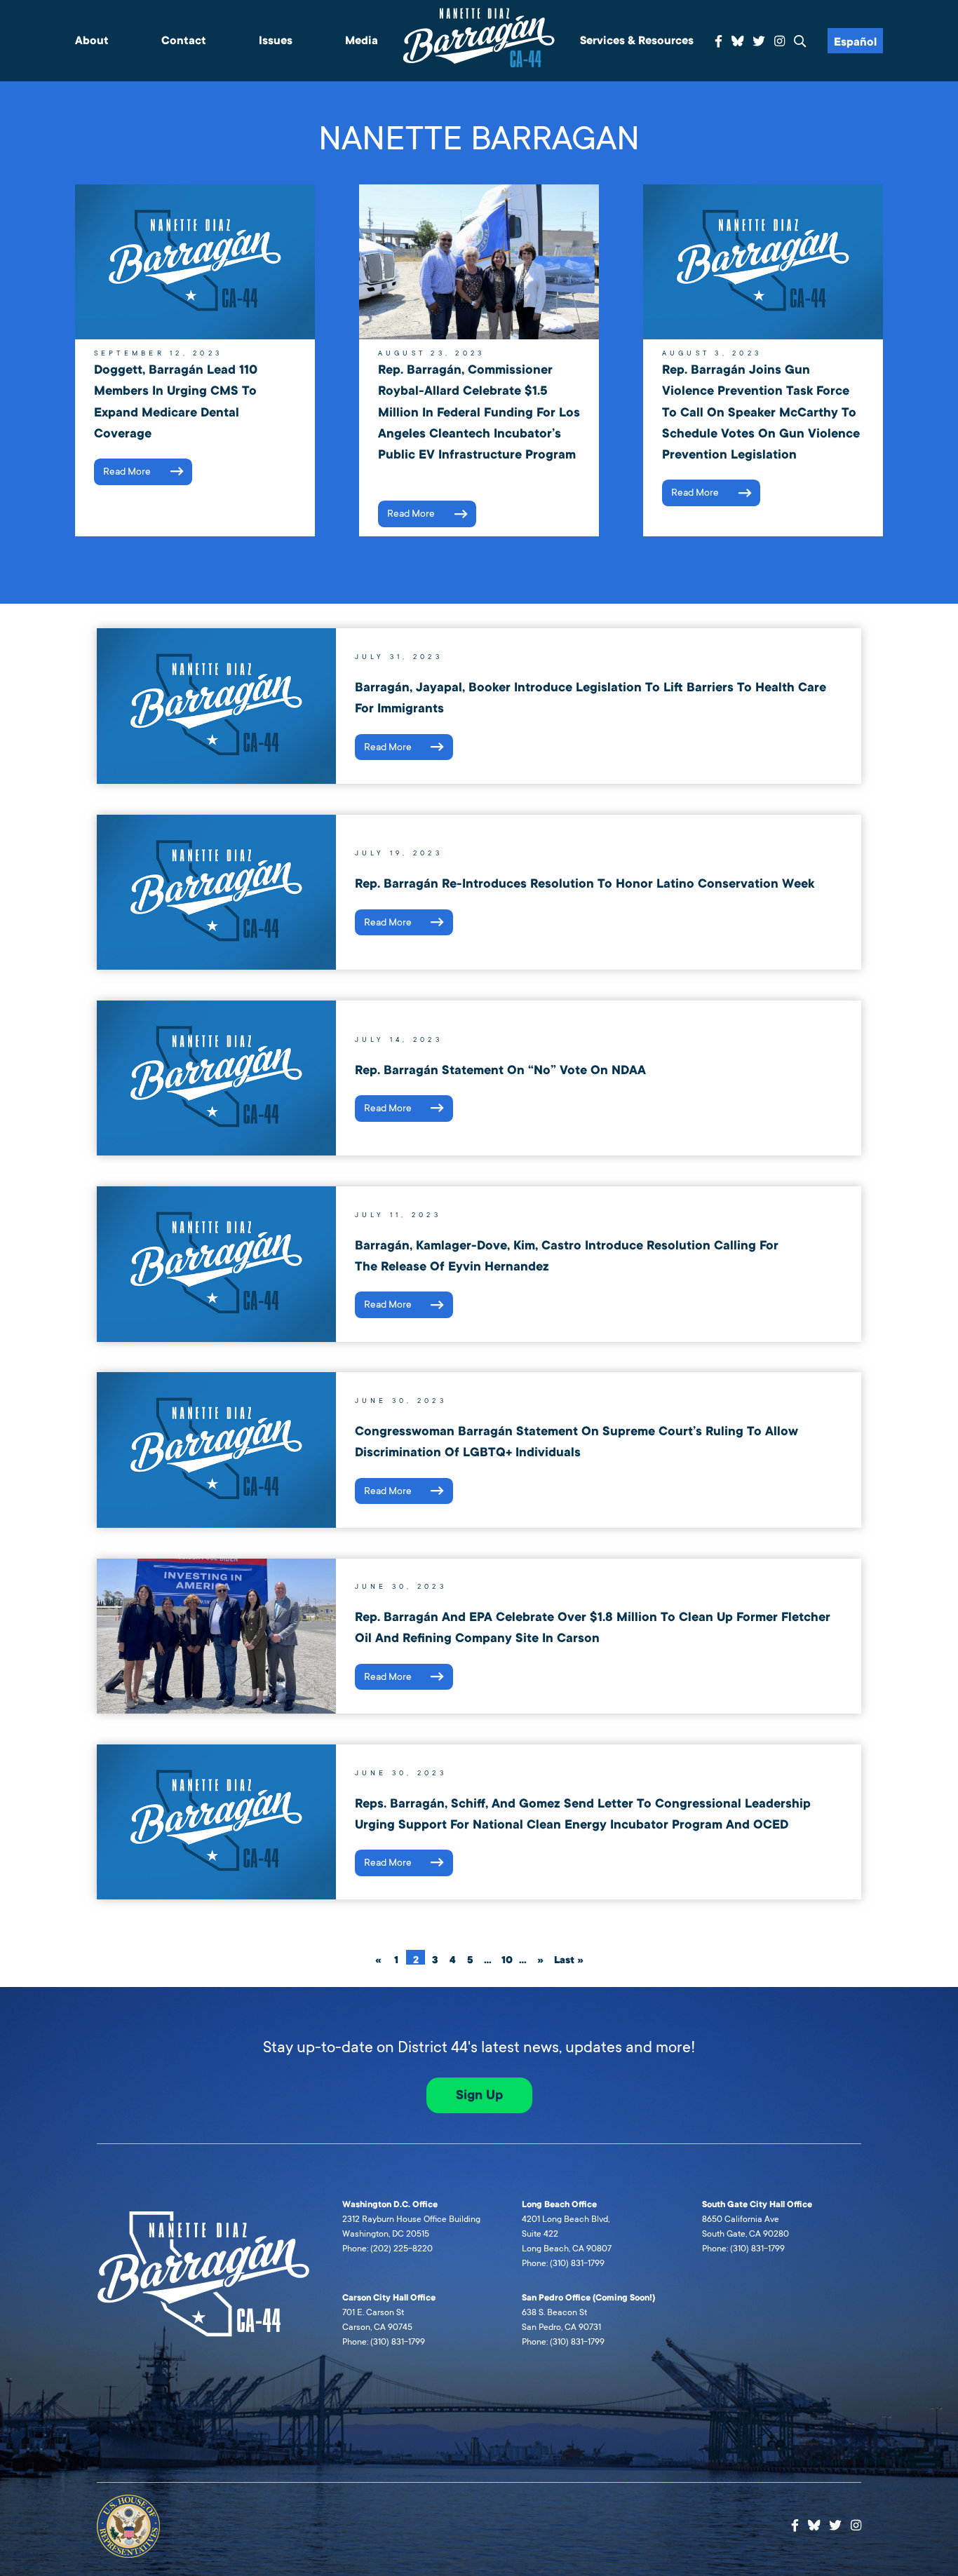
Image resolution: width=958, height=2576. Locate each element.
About (92, 41)
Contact (184, 41)
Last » (569, 1959)
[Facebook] (718, 42)
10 (507, 1959)
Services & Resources (637, 41)
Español (855, 42)
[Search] (800, 42)
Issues (276, 41)
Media (362, 41)
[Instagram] (780, 42)
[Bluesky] (738, 39)
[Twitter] (759, 42)
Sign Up (479, 2095)
